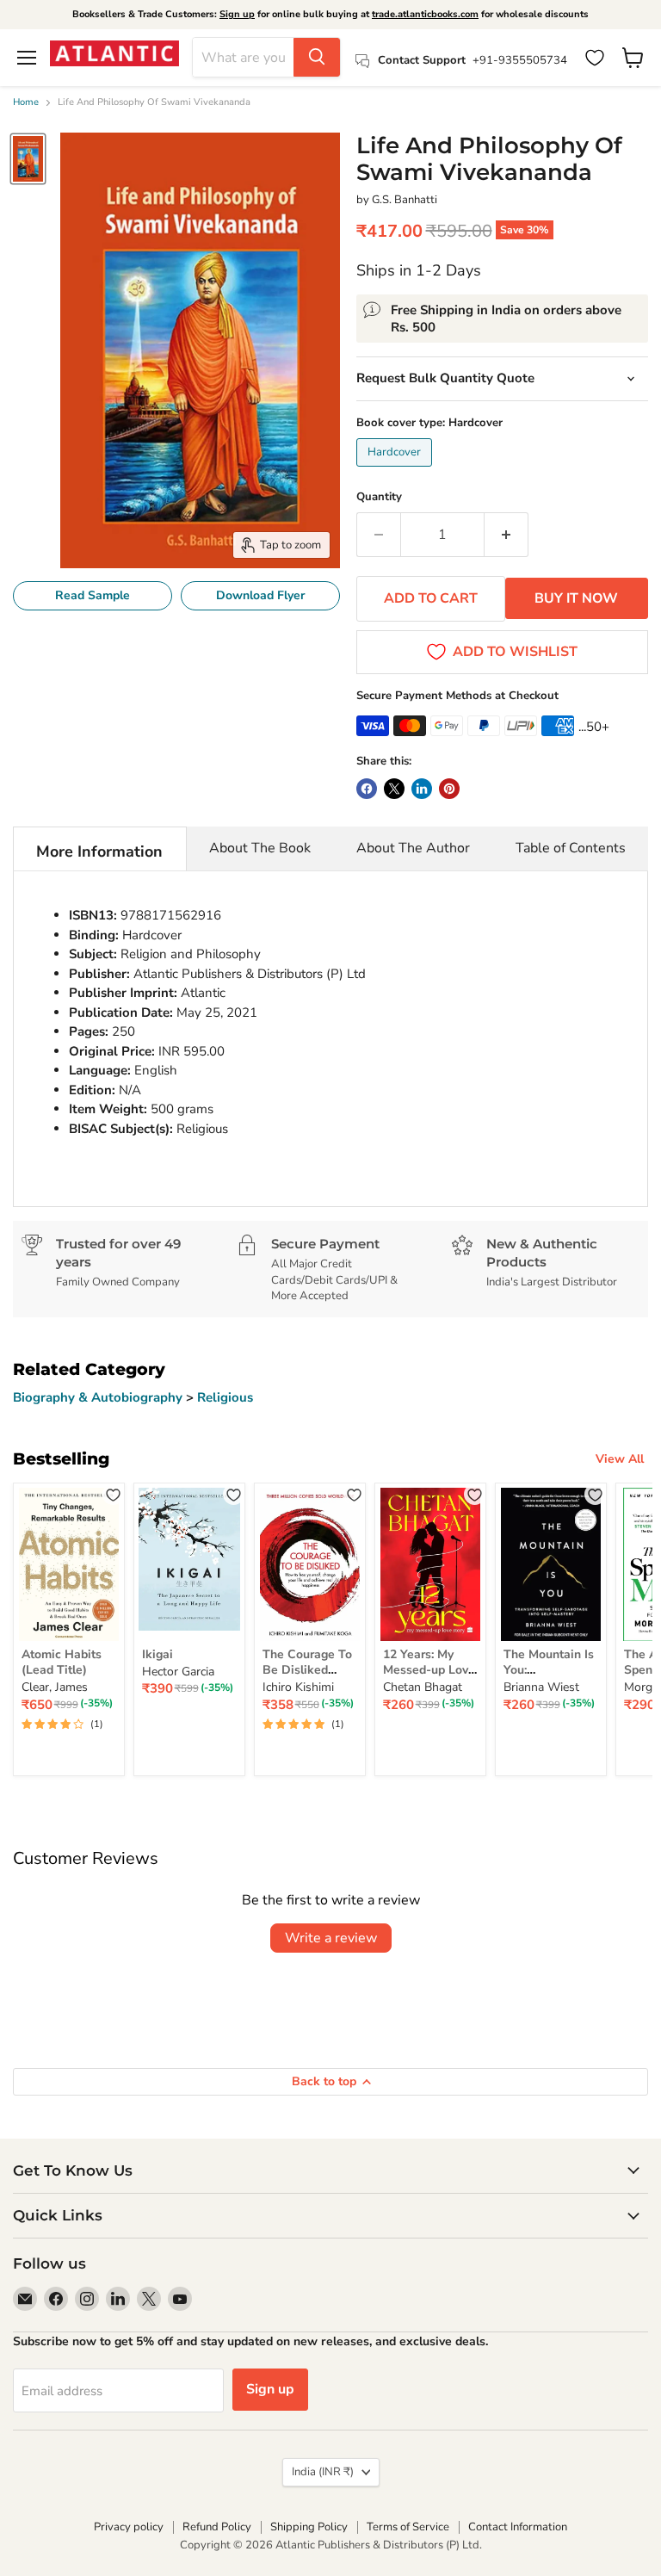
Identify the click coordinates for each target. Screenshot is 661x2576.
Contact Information (518, 2527)
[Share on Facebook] (367, 789)
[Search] (317, 57)
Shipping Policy (309, 2527)
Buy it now (576, 598)
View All (620, 1459)
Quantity (379, 497)
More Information (99, 851)
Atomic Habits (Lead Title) (62, 1662)
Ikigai (158, 1654)
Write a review (331, 1938)
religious (225, 1397)
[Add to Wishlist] (113, 1494)
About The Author (413, 848)
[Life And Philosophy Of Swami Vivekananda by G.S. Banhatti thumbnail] (28, 159)
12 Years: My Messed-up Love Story (429, 1670)
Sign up (237, 14)
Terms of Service (408, 2527)
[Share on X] (394, 789)
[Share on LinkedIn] (422, 789)
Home (26, 103)
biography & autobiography (99, 1397)
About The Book (260, 848)
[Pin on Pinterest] (449, 789)
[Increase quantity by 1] (507, 535)
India (323, 2472)
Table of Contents (571, 848)
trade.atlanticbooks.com (425, 14)
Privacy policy (129, 2527)
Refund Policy (217, 2527)
